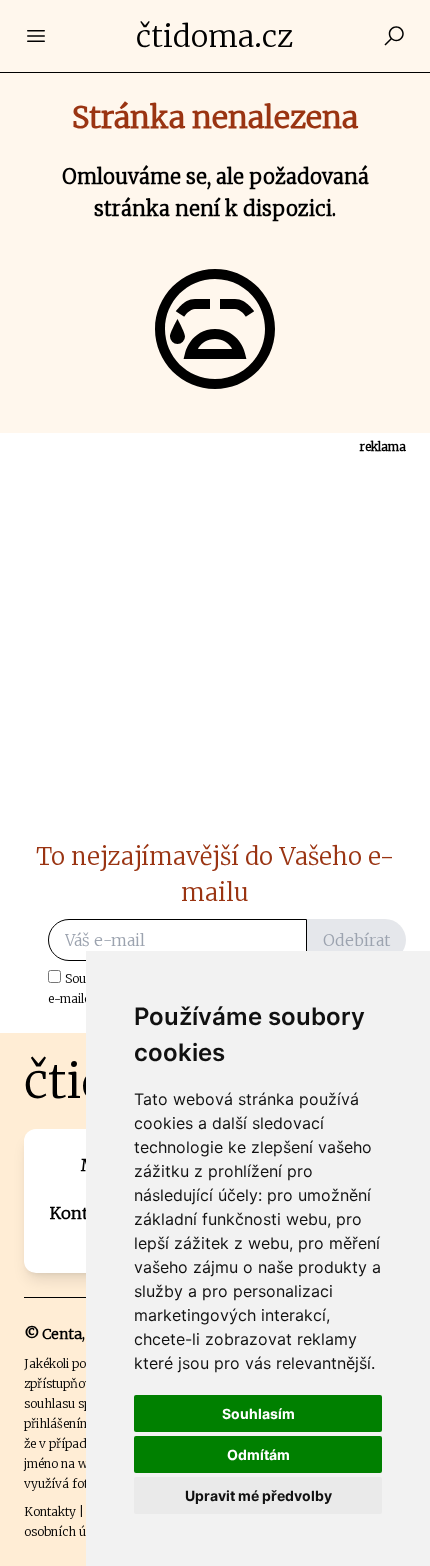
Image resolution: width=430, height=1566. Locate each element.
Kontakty (50, 1511)
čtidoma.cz (214, 36)
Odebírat (356, 940)
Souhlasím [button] (258, 1413)
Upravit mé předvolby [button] (258, 1495)
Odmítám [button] (258, 1454)
